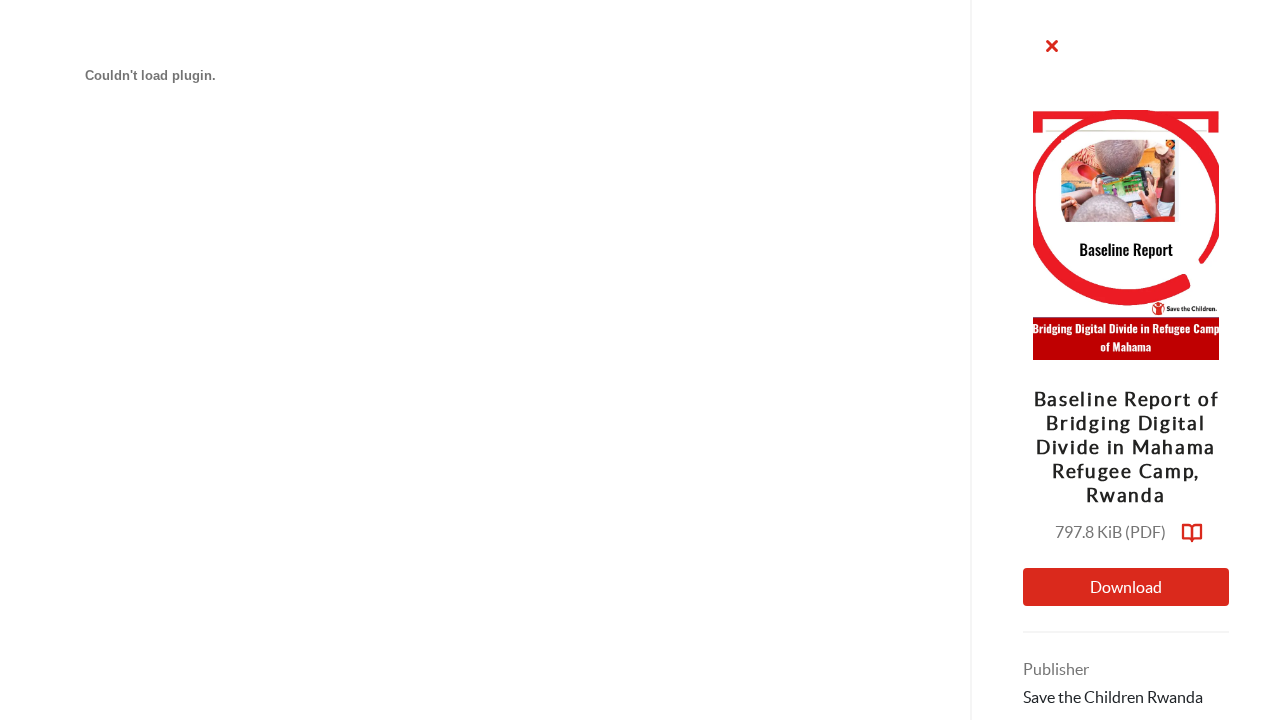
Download (1126, 587)
